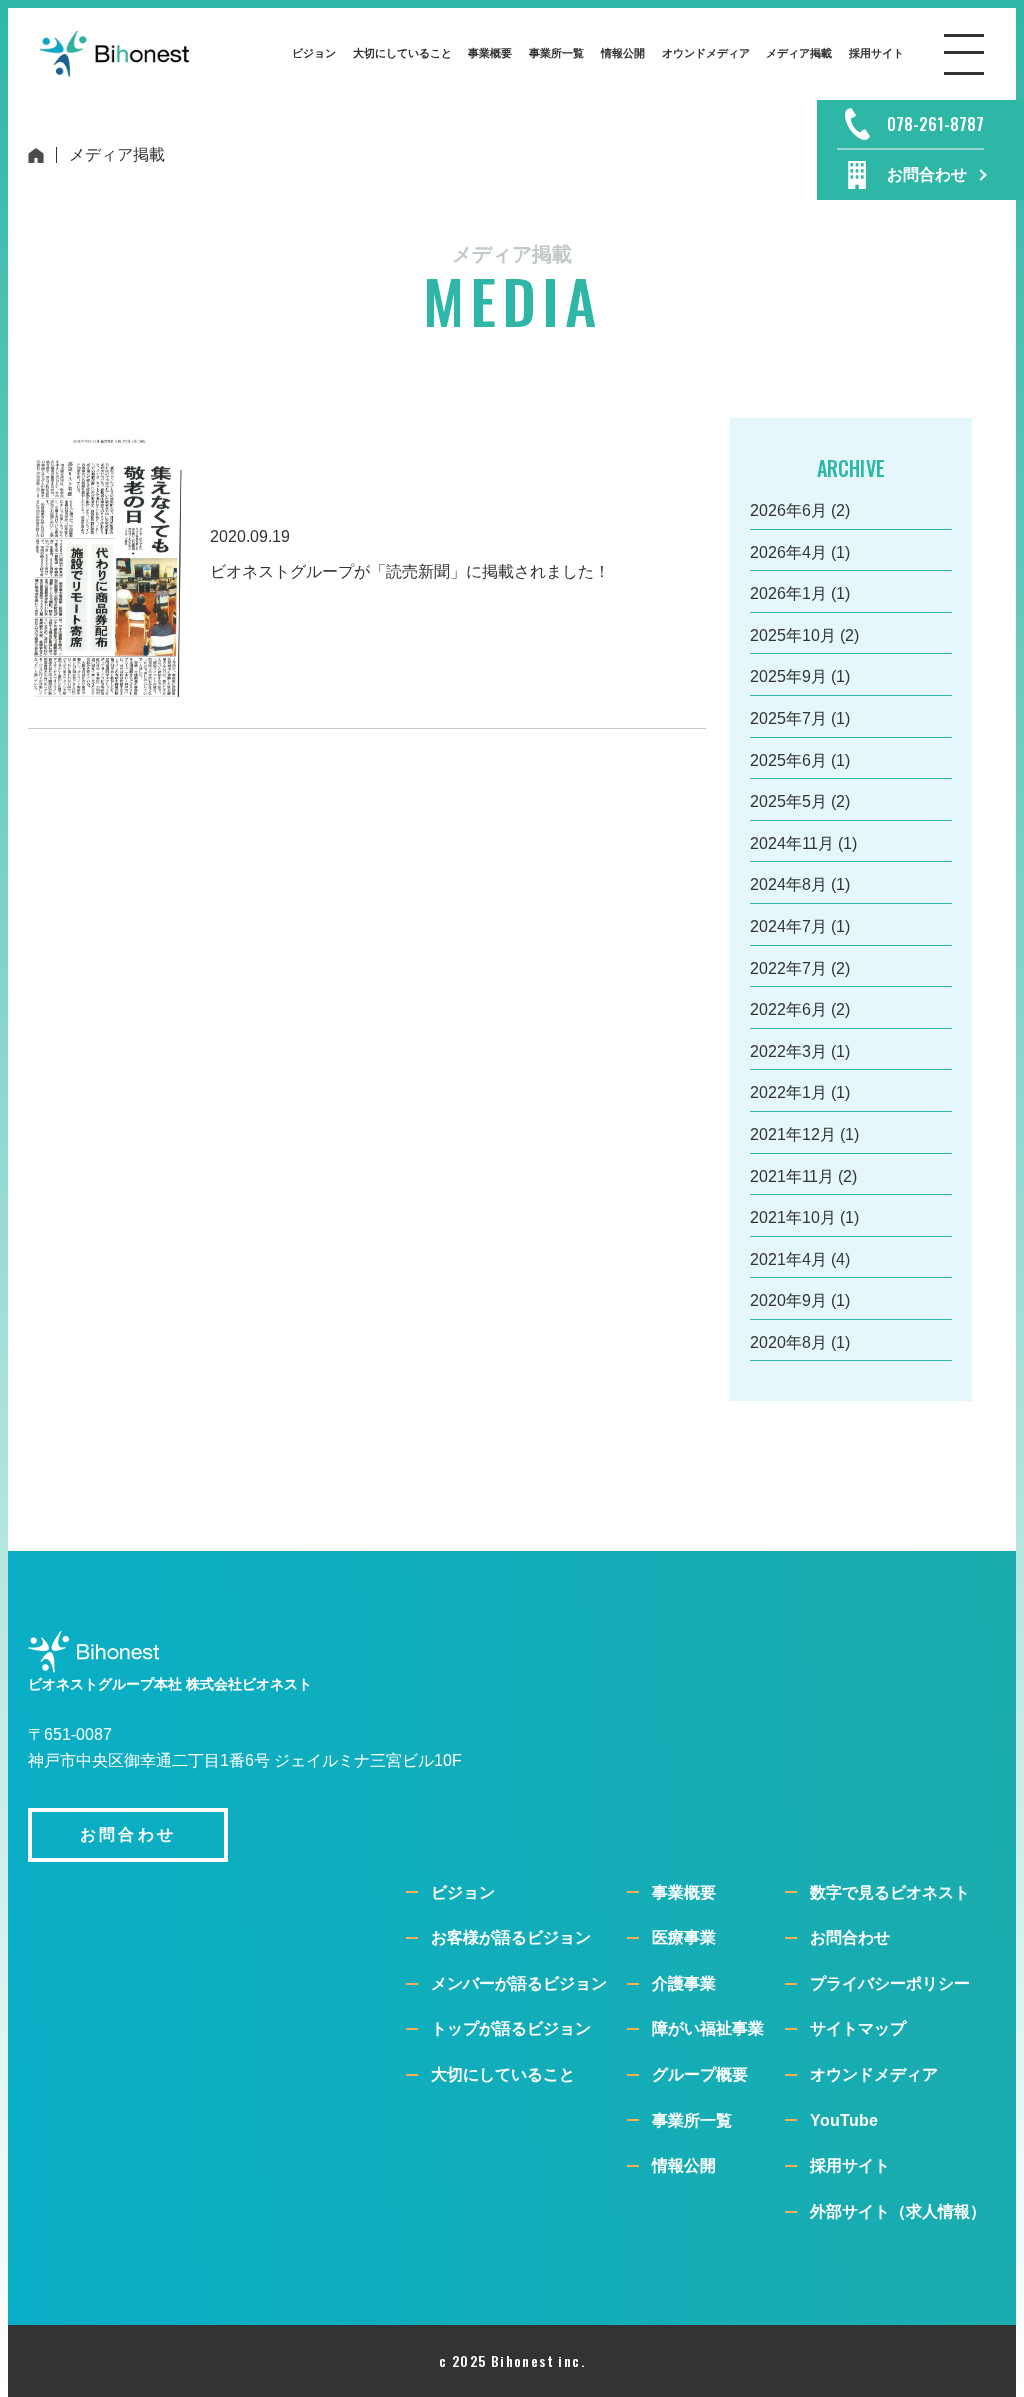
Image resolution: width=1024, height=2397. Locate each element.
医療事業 (684, 1937)
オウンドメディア (874, 2074)
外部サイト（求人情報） (898, 2211)
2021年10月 (793, 1217)
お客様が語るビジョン (511, 1937)
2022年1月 (788, 1092)
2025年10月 (793, 635)
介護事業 (684, 1983)
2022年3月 (788, 1051)
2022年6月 (788, 1009)
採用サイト (850, 2165)
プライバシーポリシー (890, 1983)
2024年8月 (788, 884)
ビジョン (463, 1892)
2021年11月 (792, 1176)
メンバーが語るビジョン (519, 1983)
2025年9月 (788, 676)
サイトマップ (858, 2028)
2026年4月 (788, 552)
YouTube (844, 2120)
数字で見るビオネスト (890, 1892)
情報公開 (684, 2165)
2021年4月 (788, 1259)
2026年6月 (788, 510)
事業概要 (684, 1892)
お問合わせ (850, 1937)
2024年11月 (792, 843)
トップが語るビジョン (511, 2028)
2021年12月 (793, 1134)
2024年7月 (788, 926)
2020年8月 (788, 1342)
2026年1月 (788, 593)
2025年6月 (788, 760)
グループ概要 (700, 2074)
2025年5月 (788, 801)
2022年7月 (788, 968)
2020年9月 (788, 1300)
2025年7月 (788, 718)
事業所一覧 (692, 2120)
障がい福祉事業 (708, 2028)
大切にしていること (503, 2074)
